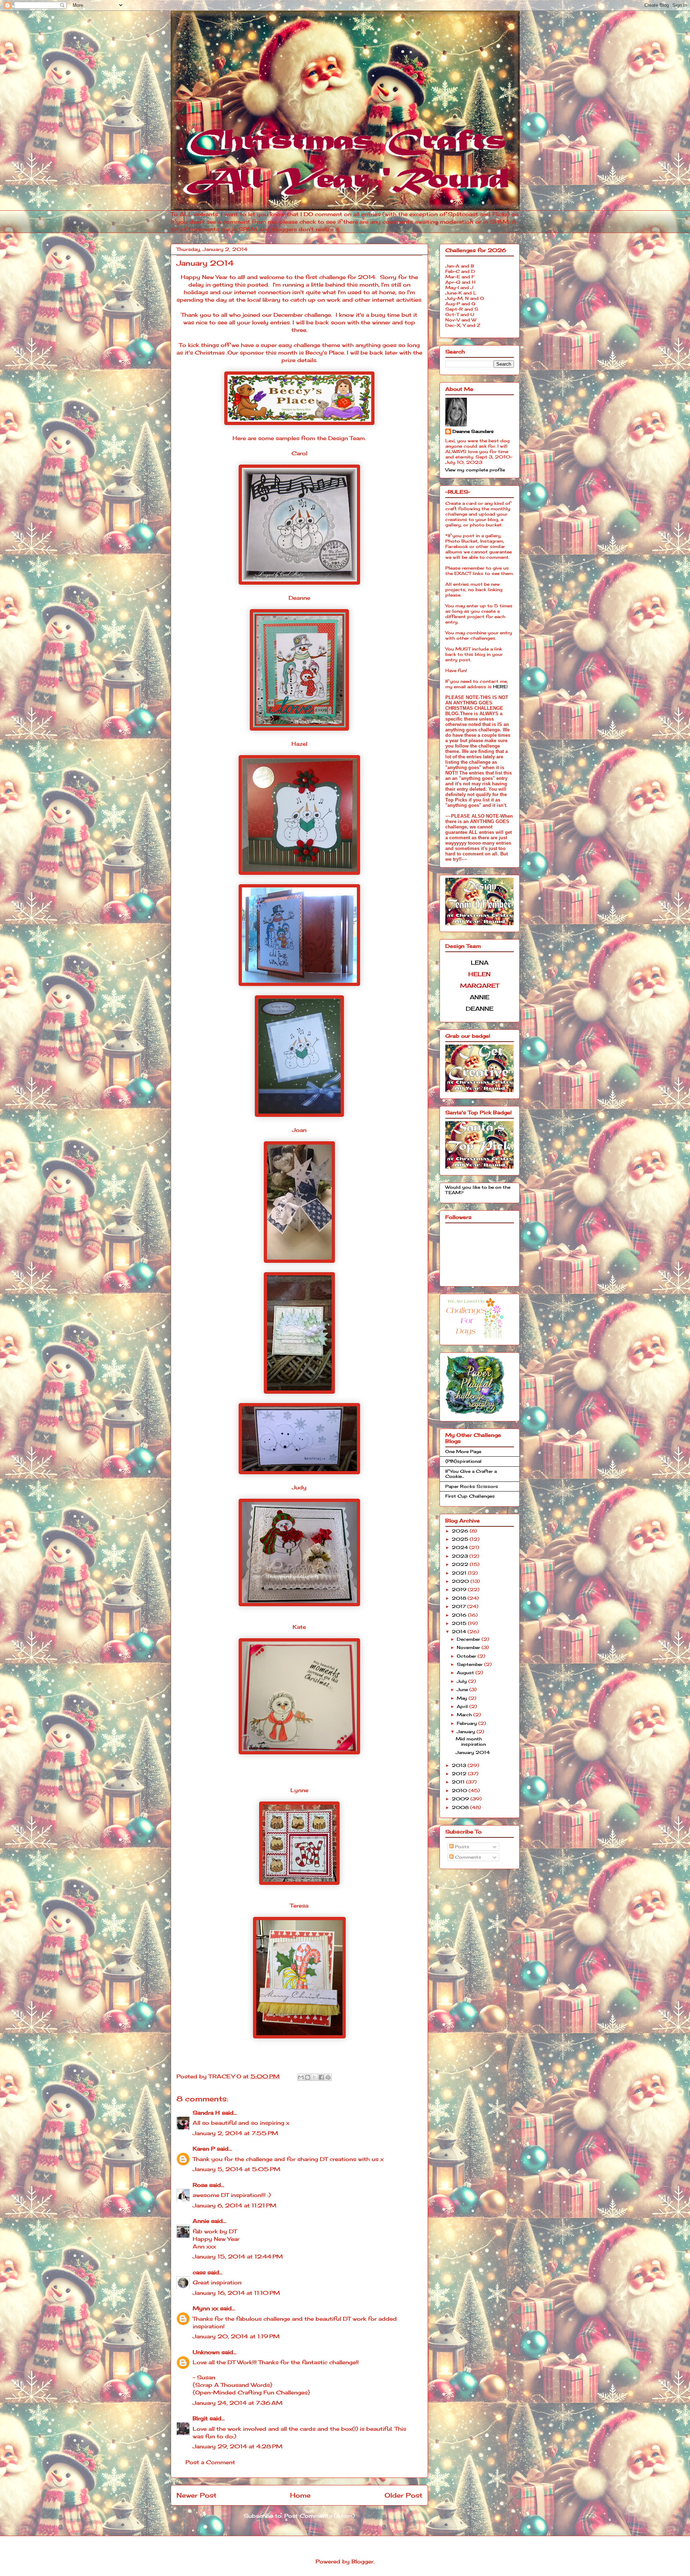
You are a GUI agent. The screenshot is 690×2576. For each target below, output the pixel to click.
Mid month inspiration (471, 1741)
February (468, 1723)
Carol (299, 453)
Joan (299, 1130)
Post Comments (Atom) (319, 2516)
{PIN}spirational (463, 1461)
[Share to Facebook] (321, 2077)
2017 (459, 1606)
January (467, 1732)
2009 (461, 1799)
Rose (200, 2185)
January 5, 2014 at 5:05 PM (236, 2169)
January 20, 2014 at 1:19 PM (236, 2336)
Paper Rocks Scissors (472, 1486)
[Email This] (301, 2077)
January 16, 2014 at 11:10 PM (236, 2293)
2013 (460, 1765)
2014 (460, 1632)
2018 (460, 1598)
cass (199, 2272)
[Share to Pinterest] (328, 2077)
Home (300, 2495)
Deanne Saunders (473, 431)
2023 (461, 1556)
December (469, 1639)
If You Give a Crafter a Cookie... (471, 1474)
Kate (299, 1627)
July (463, 1681)
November (469, 1647)
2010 (460, 1791)
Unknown (206, 2352)
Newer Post (196, 2495)
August (466, 1673)
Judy (299, 1487)
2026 (461, 1531)
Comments (467, 1857)
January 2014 (473, 1752)
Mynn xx (205, 2308)
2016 (460, 1615)
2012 (460, 1774)
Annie (201, 2221)
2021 (460, 1573)
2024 (461, 1547)
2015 (460, 1623)
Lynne (299, 1790)
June (463, 1689)
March (465, 1715)
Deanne (299, 598)
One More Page (463, 1451)
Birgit (200, 2418)
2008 (461, 1807)
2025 (461, 1539)
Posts (461, 1847)
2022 (461, 1564)
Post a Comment (210, 2462)
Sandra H (206, 2113)
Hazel (299, 744)
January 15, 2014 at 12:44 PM (238, 2257)
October (467, 1656)
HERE (500, 687)
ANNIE (480, 997)
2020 (461, 1581)
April (463, 1706)
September (470, 1664)
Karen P (204, 2149)
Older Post (403, 2495)
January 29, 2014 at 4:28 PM (238, 2446)
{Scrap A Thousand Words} (233, 2385)
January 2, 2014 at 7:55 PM (235, 2133)
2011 (459, 1782)
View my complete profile (475, 470)
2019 (460, 1590)
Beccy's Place (325, 353)
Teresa (299, 1906)
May (463, 1698)
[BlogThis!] (308, 2077)
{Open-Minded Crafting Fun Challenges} (251, 2392)
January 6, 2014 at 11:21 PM (234, 2205)
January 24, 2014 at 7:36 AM (238, 2403)
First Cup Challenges (470, 1496)
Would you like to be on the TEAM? (478, 1190)
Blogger (362, 2561)
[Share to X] (314, 2077)
